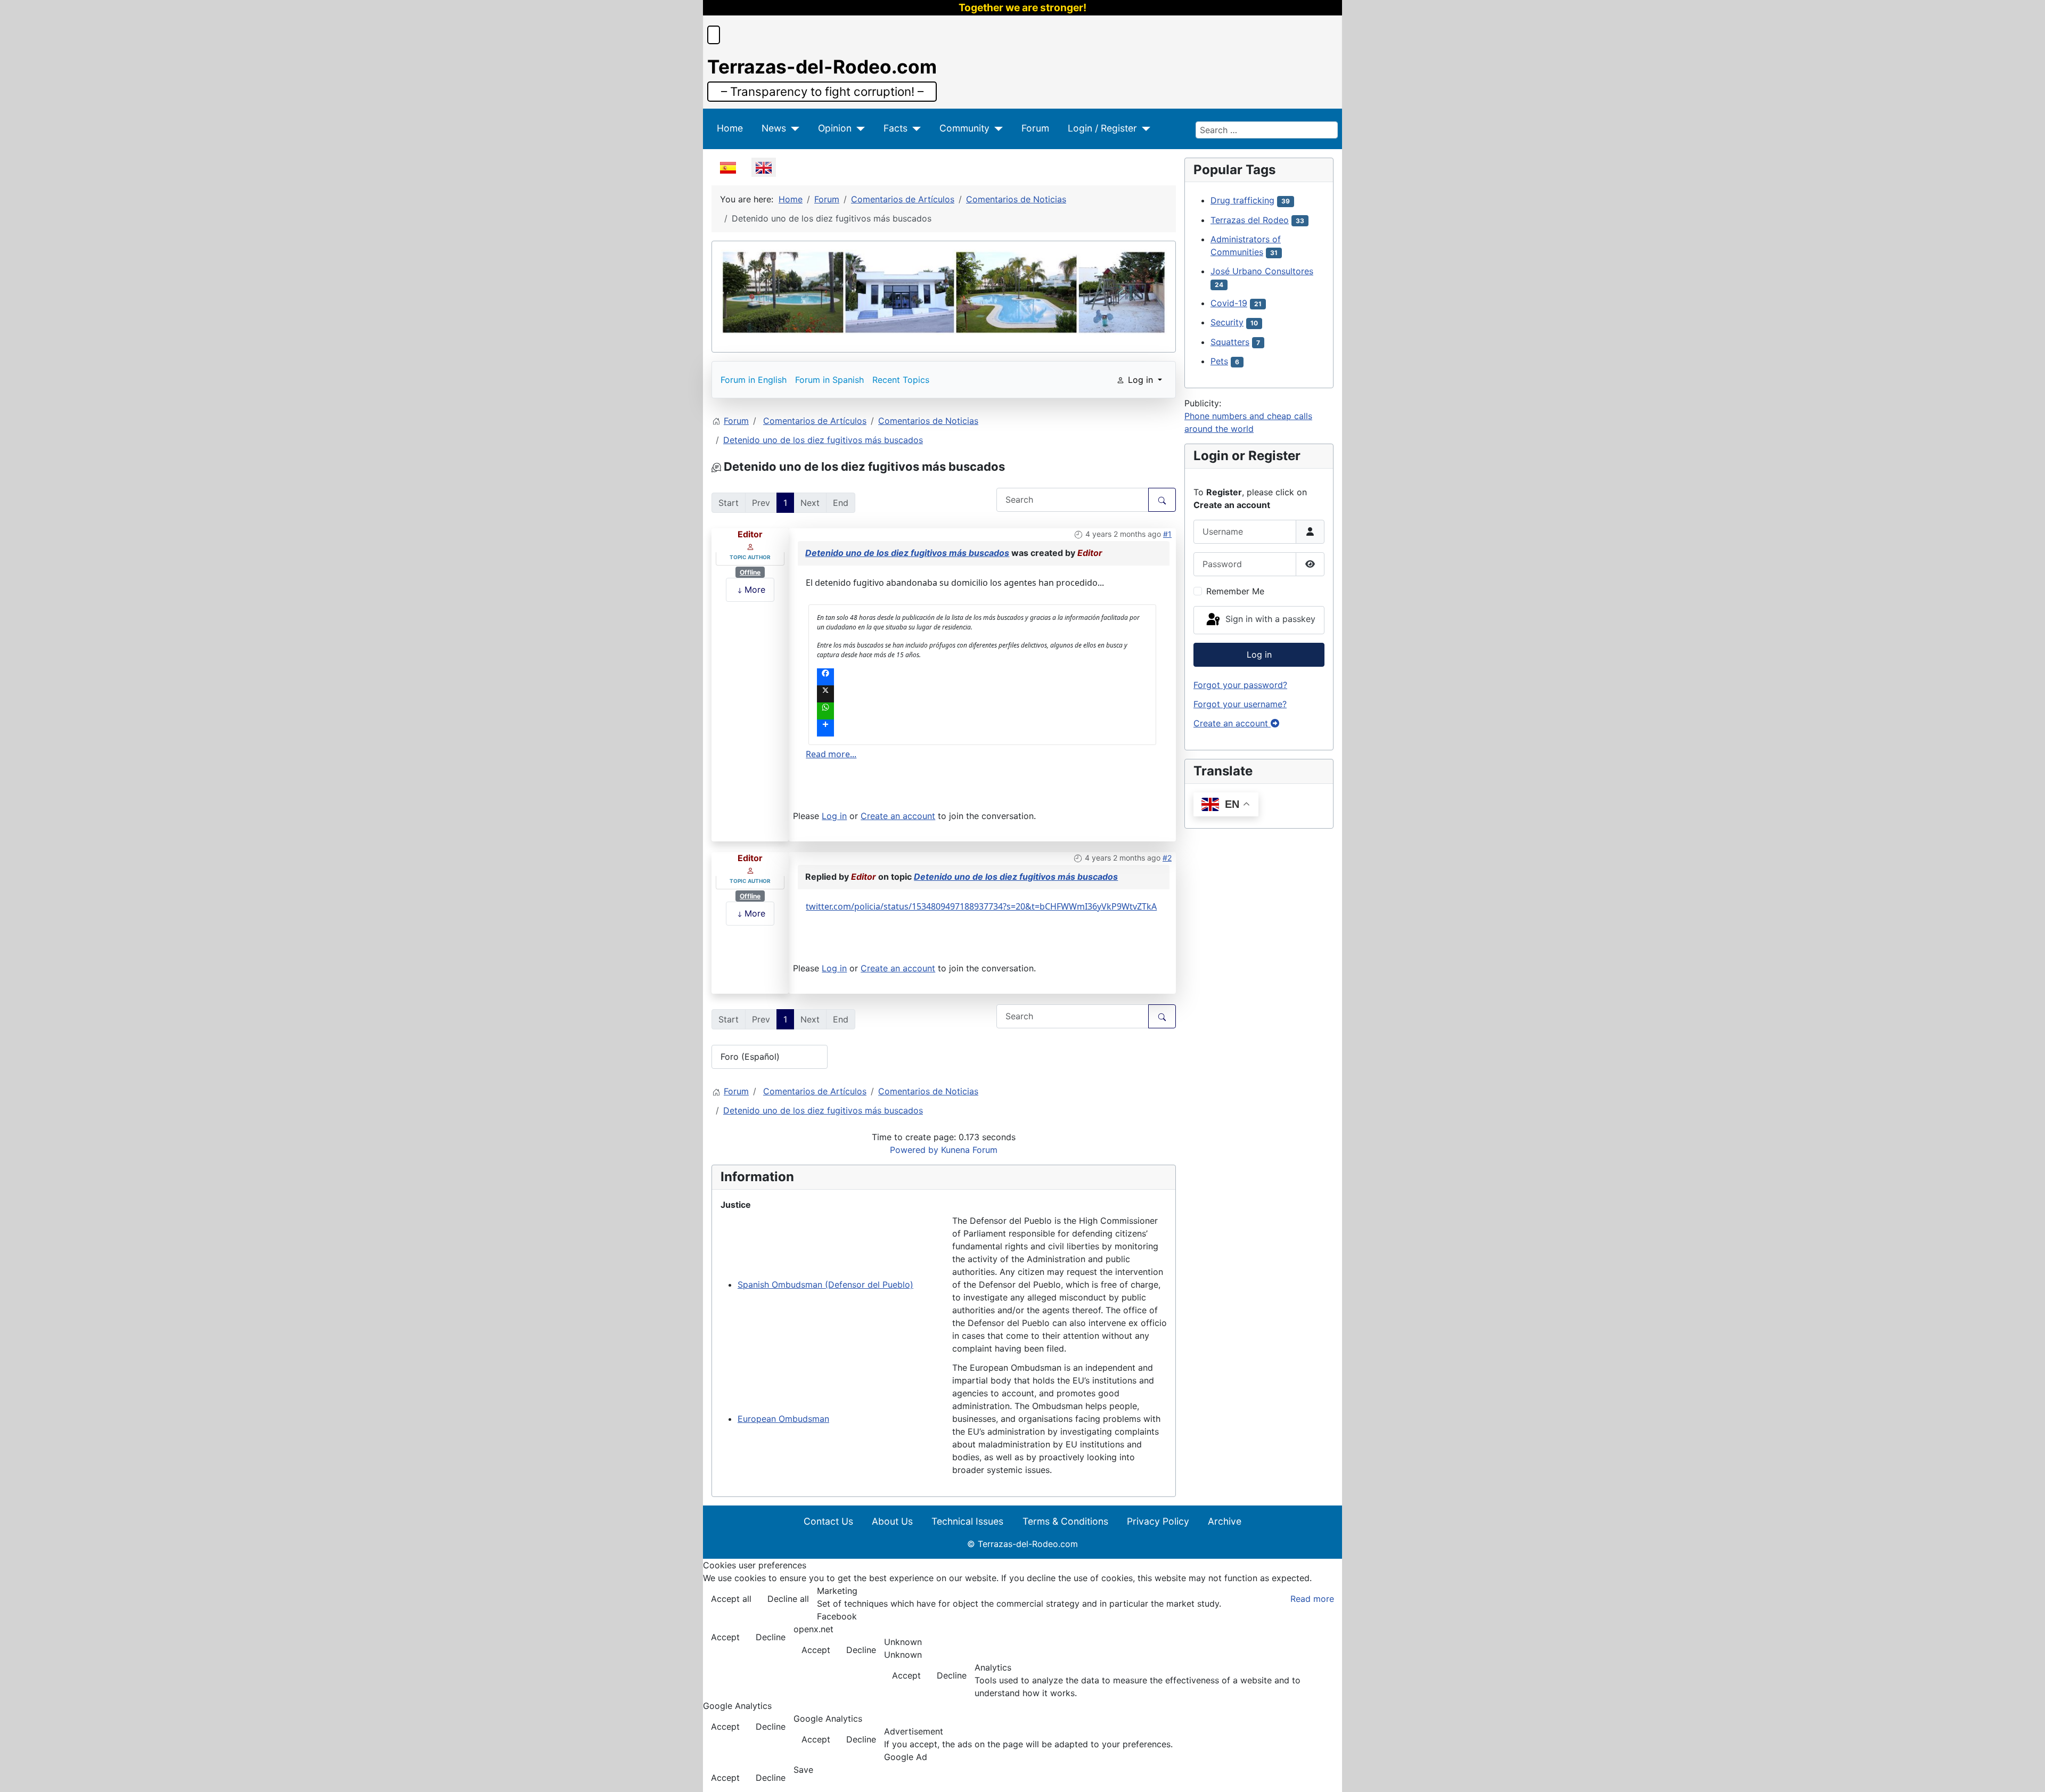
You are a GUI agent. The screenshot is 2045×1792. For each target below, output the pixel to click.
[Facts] (914, 128)
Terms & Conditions (1065, 1521)
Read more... (831, 754)
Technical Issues (967, 1521)
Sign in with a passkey (1269, 619)
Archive (1225, 1521)
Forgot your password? (1240, 685)
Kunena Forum (969, 1150)
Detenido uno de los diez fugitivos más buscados (907, 553)
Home (730, 128)
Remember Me (1235, 591)
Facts (895, 128)
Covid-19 (1229, 303)
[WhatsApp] (982, 711)
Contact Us (828, 1521)
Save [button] (803, 1770)
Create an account (898, 816)
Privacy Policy (1158, 1521)
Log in (834, 816)
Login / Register (1102, 128)
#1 (1167, 534)
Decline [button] (771, 1637)
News (774, 128)
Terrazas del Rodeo (1250, 220)
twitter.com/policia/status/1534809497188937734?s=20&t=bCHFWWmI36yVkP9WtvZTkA (981, 906)
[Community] (996, 128)
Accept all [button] (731, 1599)
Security (1227, 322)
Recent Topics (901, 380)
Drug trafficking (1242, 200)
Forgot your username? (1240, 704)
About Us (892, 1521)
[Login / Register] (1144, 128)
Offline (750, 572)
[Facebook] (982, 677)
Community (964, 128)
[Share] (982, 728)
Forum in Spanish (829, 380)
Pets (1219, 361)
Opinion (835, 128)
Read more (1312, 1599)
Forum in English (754, 380)
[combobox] (1267, 130)
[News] (793, 128)
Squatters (1230, 342)
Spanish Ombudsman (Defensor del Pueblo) (825, 1284)
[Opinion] (858, 128)
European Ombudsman (783, 1419)
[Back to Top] (2026, 1772)
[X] (982, 694)
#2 (1167, 858)
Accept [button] (725, 1637)
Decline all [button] (788, 1599)
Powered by (914, 1150)
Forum (1035, 128)
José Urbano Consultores (1262, 271)
